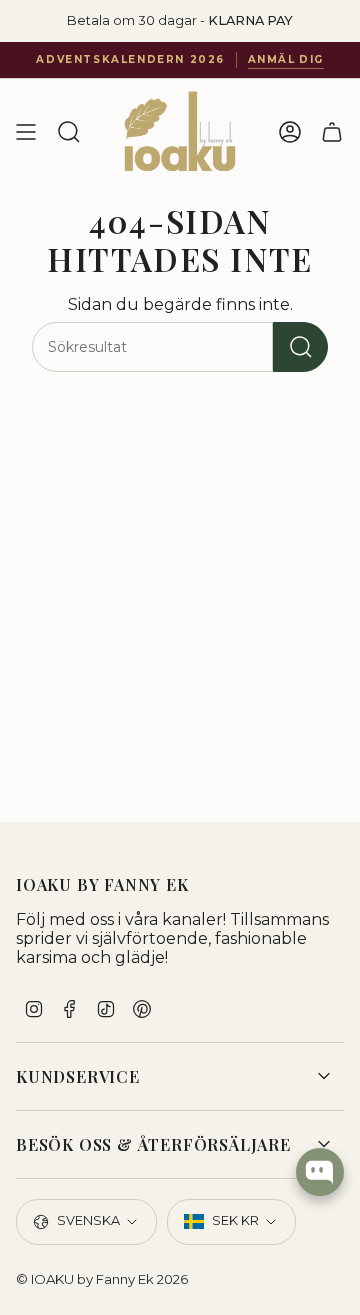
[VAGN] (332, 132)
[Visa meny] (26, 132)
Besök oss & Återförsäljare (153, 1144)
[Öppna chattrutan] (320, 1172)
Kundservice (78, 1076)
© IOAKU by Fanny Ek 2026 (102, 1279)
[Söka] (300, 347)
